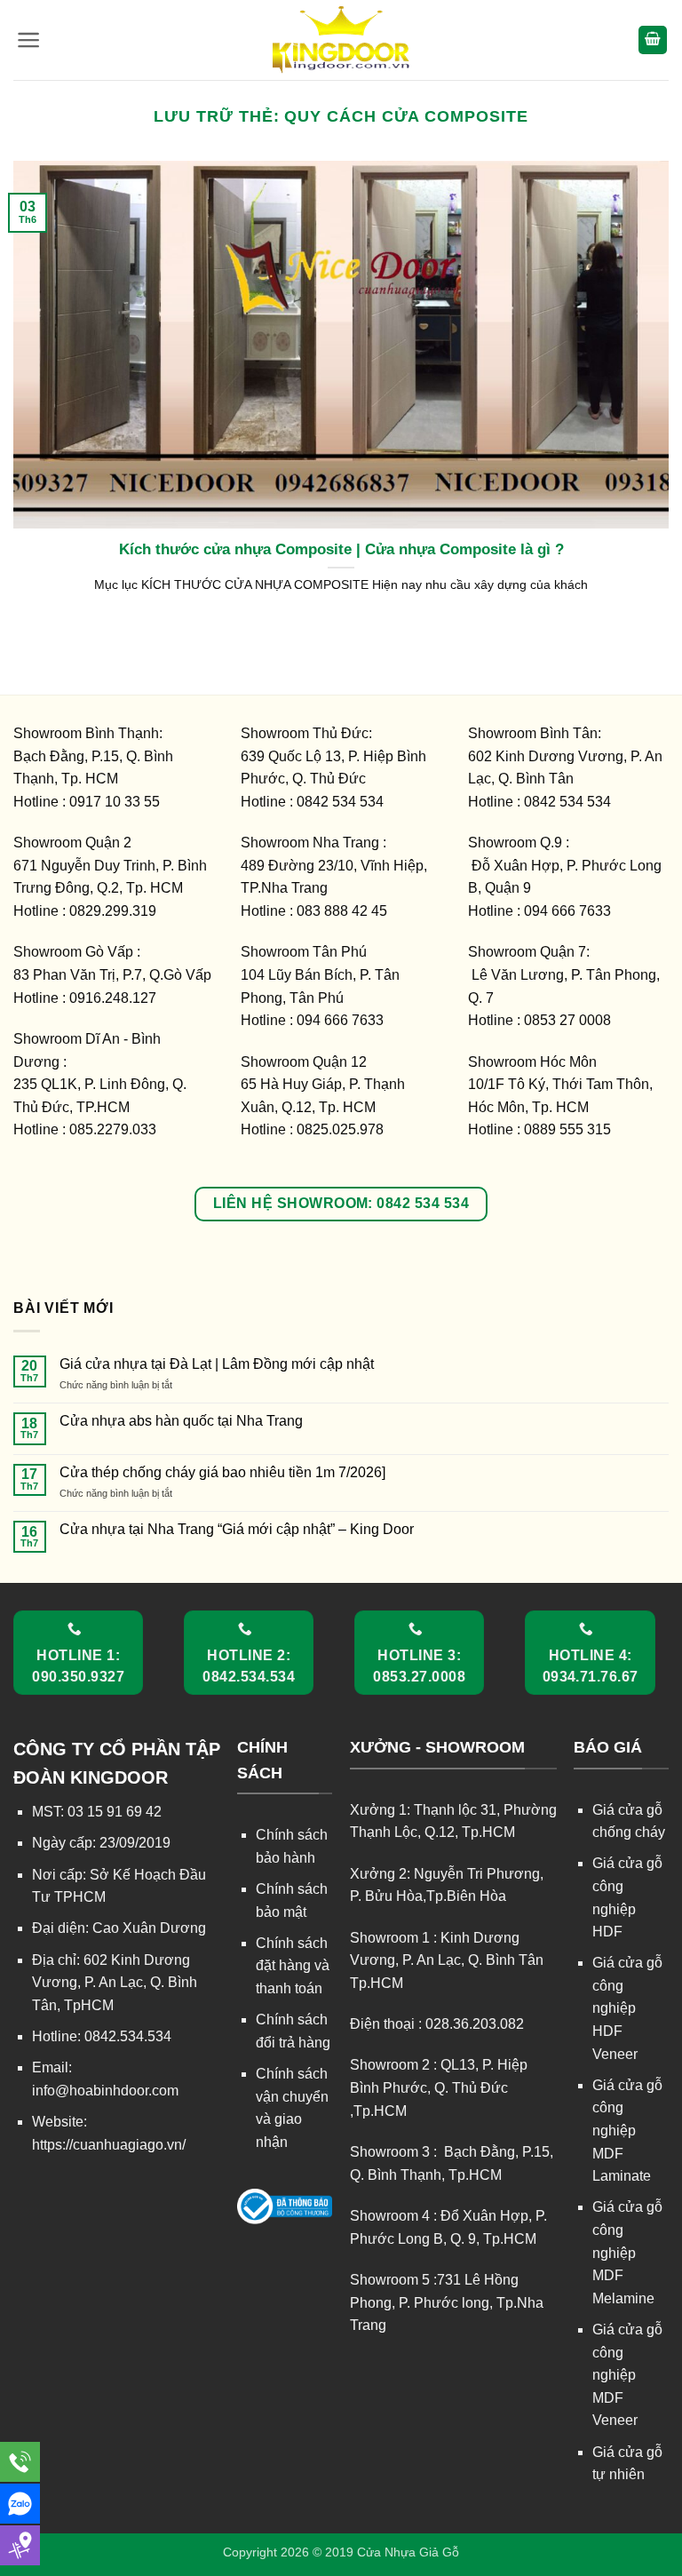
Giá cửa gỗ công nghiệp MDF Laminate (627, 2131)
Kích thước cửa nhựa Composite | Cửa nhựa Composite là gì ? (341, 549)
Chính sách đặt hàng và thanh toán (293, 1966)
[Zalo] (20, 2504)
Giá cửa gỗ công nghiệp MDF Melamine (627, 2252)
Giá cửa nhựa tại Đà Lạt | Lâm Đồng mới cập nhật (217, 1364)
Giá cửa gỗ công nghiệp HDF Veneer (627, 2008)
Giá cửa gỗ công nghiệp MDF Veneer (627, 2375)
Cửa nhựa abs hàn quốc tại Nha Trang (181, 1421)
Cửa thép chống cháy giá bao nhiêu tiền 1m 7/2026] (222, 1472)
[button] (29, 40)
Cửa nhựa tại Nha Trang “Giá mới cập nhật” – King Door (237, 1529)
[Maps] (20, 2545)
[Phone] (20, 2462)
